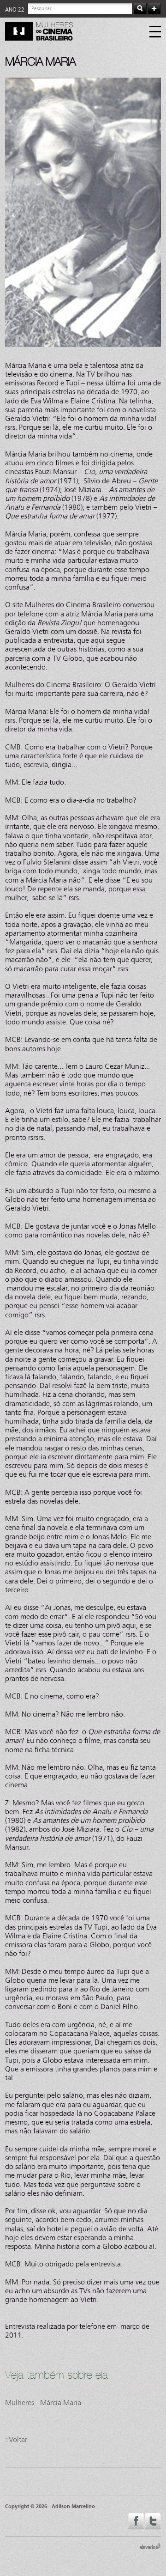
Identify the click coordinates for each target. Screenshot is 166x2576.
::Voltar (16, 2439)
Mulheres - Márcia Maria (43, 2402)
